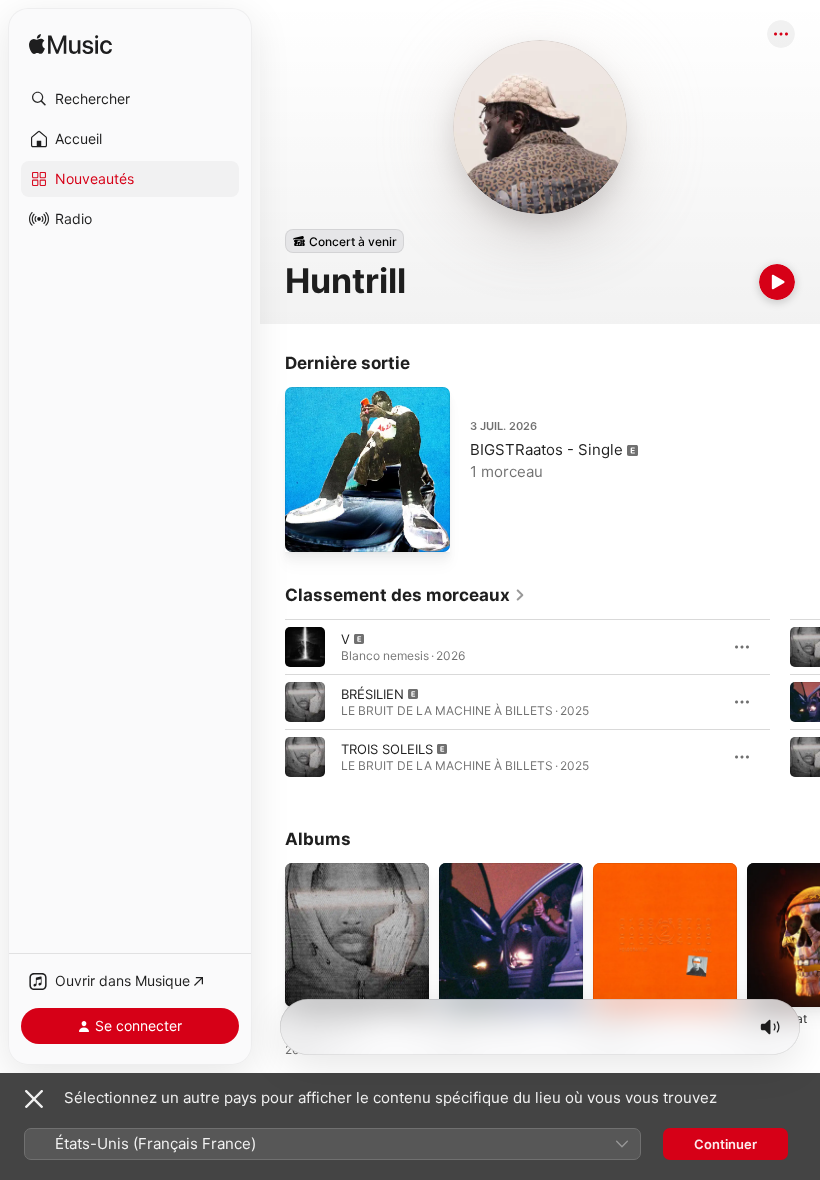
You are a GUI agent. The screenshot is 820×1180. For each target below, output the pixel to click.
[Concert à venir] (344, 241)
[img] (70, 45)
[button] (130, 99)
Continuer (725, 1144)
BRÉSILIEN (372, 694)
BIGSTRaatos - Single (546, 449)
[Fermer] (34, 1099)
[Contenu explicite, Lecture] (305, 647)
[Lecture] (777, 282)
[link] (405, 595)
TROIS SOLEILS (387, 749)
